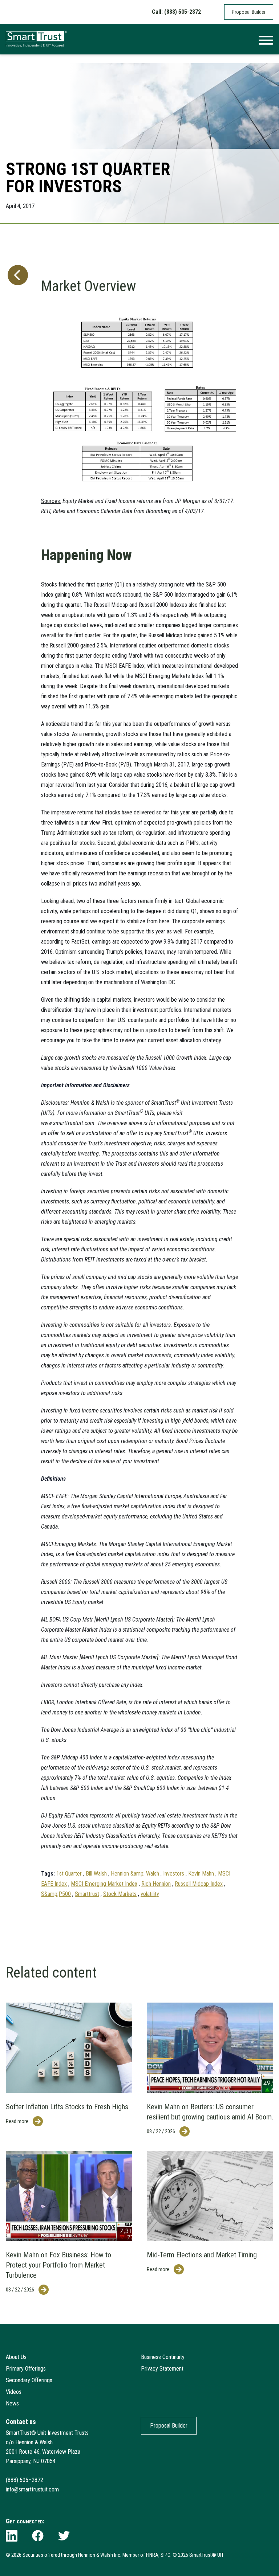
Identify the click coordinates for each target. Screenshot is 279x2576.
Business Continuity (163, 2357)
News (12, 2403)
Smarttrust (87, 1894)
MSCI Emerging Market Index (104, 1884)
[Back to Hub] (16, 1073)
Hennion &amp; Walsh (135, 1874)
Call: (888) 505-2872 (176, 12)
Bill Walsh (96, 1874)
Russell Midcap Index (199, 1884)
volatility (150, 1894)
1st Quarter (69, 1874)
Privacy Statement (162, 2369)
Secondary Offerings (29, 2380)
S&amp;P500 (56, 1894)
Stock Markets (120, 1894)
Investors (174, 1874)
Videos (14, 2392)
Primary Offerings (26, 2369)
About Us (16, 2357)
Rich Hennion (156, 1884)
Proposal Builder (249, 12)
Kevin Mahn (201, 1874)
